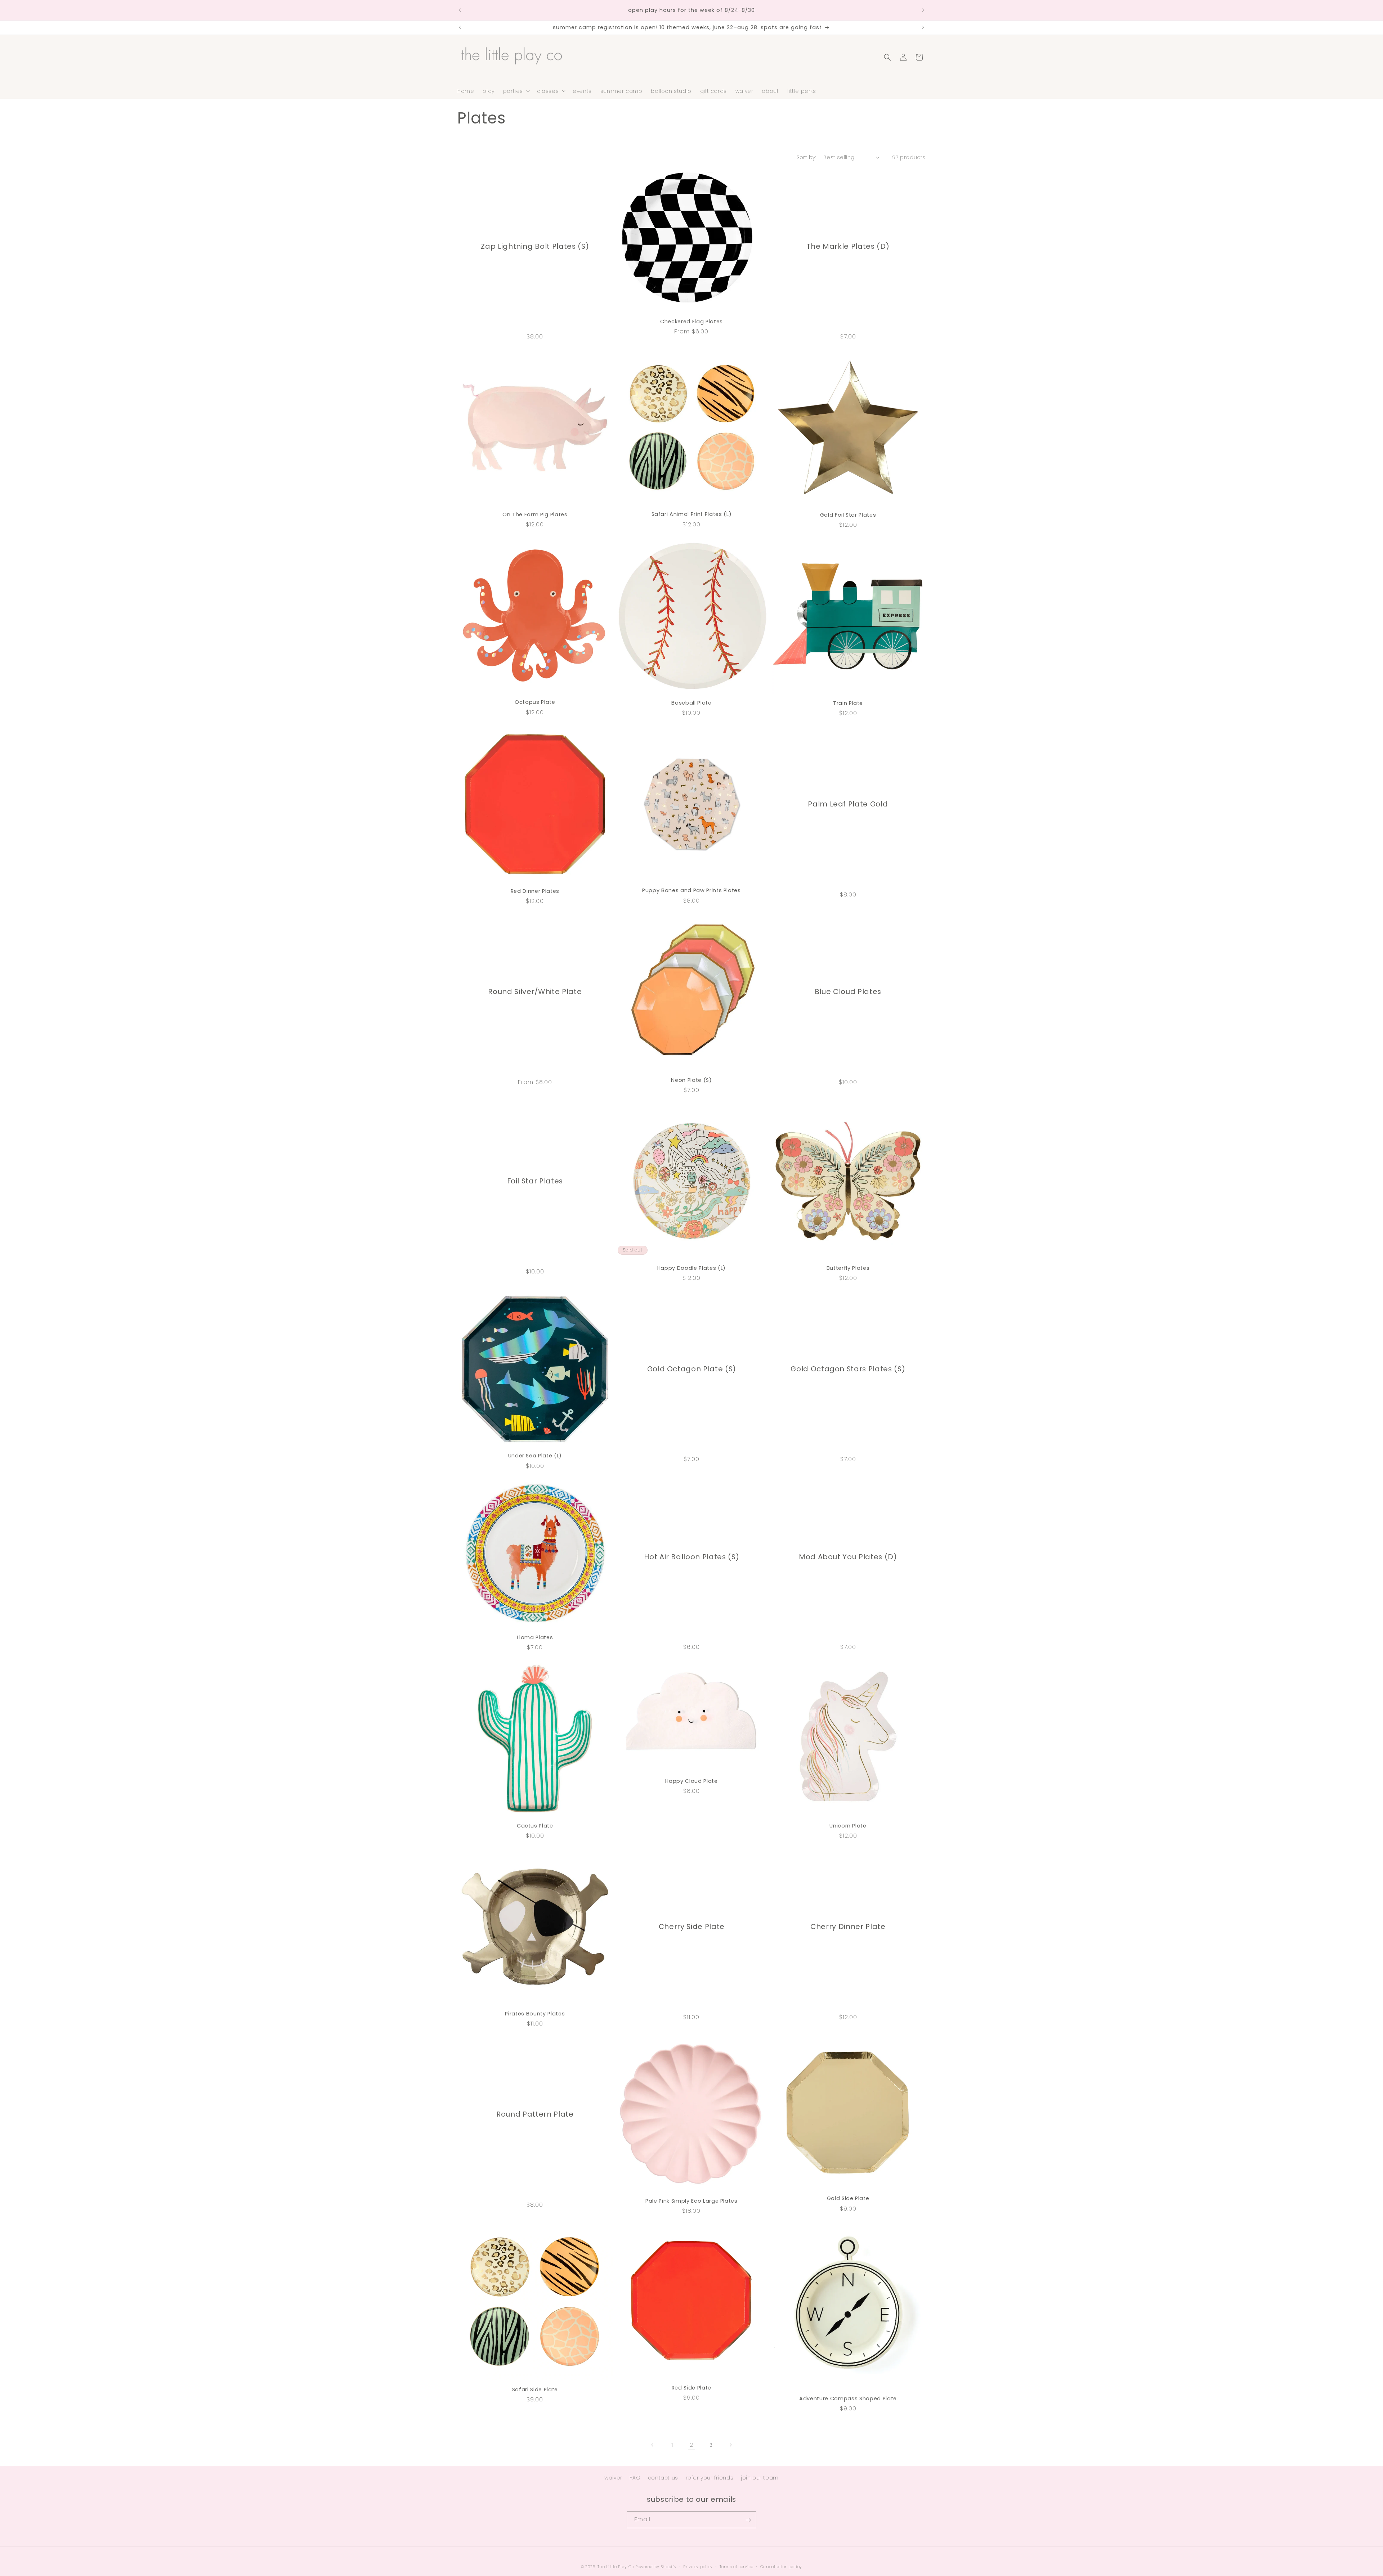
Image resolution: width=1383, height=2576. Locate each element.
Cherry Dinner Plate (848, 1926)
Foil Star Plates (535, 1181)
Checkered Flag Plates (691, 322)
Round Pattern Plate (535, 2114)
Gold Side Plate (848, 2199)
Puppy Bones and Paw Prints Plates (691, 890)
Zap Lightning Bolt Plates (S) (535, 246)
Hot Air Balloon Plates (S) (691, 1557)
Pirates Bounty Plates (535, 2013)
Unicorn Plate (848, 1825)
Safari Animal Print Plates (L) (692, 514)
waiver (613, 2478)
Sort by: (806, 157)
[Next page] (730, 2445)
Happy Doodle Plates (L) (691, 1268)
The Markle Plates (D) (848, 246)
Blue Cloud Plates (848, 992)
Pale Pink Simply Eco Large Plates (691, 2201)
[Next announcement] (923, 10)
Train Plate (848, 703)
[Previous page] (653, 2445)
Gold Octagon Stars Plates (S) (848, 1369)
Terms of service (737, 2566)
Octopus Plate (535, 702)
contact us (663, 2478)
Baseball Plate (691, 702)
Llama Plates (535, 1638)
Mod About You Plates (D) (848, 1557)
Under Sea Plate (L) (535, 1456)
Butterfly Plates (848, 1268)
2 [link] (691, 2445)
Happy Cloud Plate (691, 1781)
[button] (516, 91)
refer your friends (710, 2478)
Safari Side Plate (535, 2390)
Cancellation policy (781, 2566)
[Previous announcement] (460, 10)
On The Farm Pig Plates (535, 514)
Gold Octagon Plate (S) (691, 1369)
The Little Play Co (616, 2567)
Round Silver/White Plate (535, 992)
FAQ (635, 2478)
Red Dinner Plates (535, 891)
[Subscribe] (748, 2520)
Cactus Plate (535, 1825)
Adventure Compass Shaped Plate (848, 2399)
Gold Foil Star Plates (848, 515)
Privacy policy (698, 2566)
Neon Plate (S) (691, 1080)
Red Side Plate (691, 2388)
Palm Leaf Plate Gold (848, 804)
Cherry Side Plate (691, 1926)
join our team (760, 2478)
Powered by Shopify (656, 2567)
